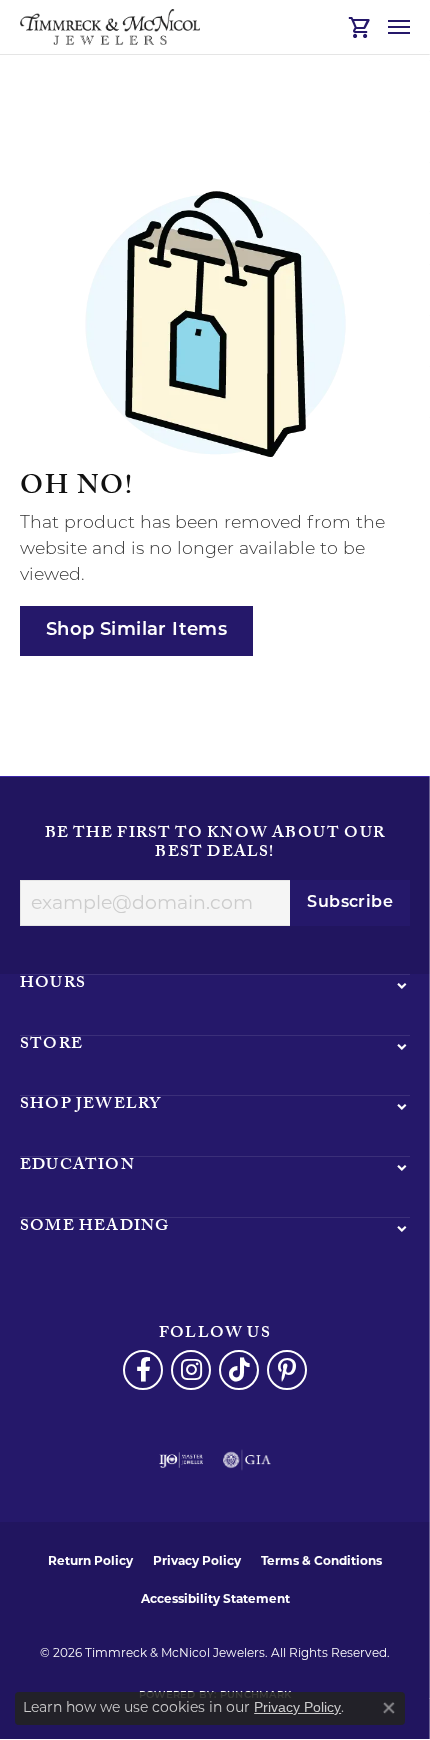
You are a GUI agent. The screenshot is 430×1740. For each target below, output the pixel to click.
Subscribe (350, 903)
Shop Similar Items (136, 630)
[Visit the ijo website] (181, 1460)
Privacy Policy (197, 1560)
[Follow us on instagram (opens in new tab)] (191, 1370)
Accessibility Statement (215, 1598)
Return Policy (90, 1560)
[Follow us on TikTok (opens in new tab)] (239, 1370)
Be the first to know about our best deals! (215, 844)
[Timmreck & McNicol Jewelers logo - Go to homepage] (110, 27)
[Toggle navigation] (399, 27)
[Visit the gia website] (247, 1460)
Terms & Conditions (321, 1560)
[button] (360, 27)
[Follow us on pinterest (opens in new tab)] (287, 1370)
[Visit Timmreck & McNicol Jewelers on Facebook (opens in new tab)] (143, 1370)
